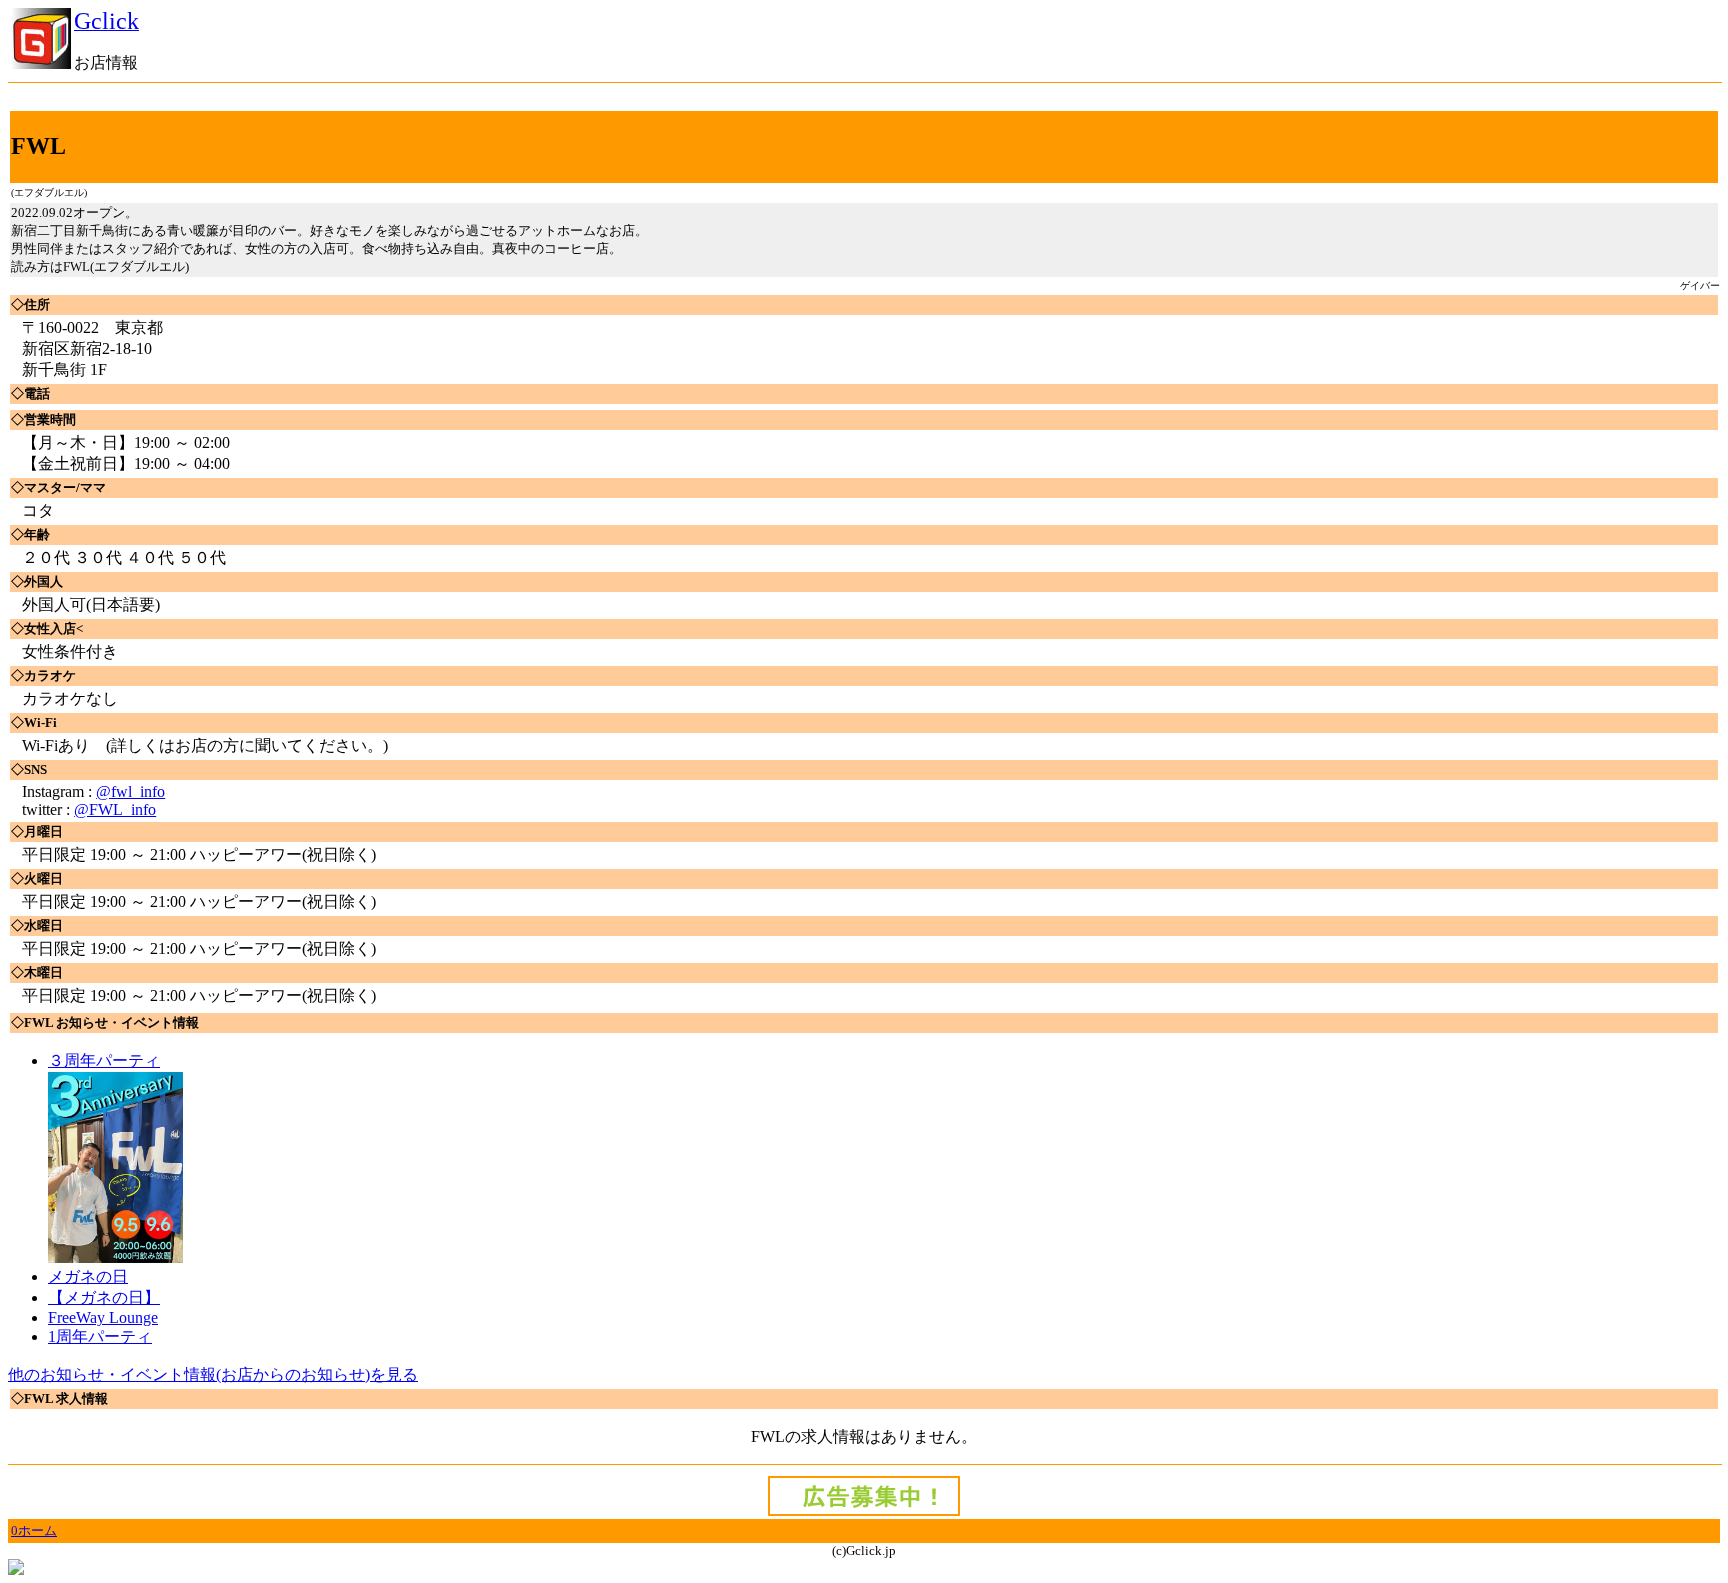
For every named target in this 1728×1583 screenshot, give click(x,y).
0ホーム (34, 1530)
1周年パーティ (100, 1336)
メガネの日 (88, 1276)
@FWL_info (115, 809)
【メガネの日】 (104, 1297)
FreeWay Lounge (103, 1317)
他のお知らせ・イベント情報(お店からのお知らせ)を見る (213, 1374)
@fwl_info (130, 791)
